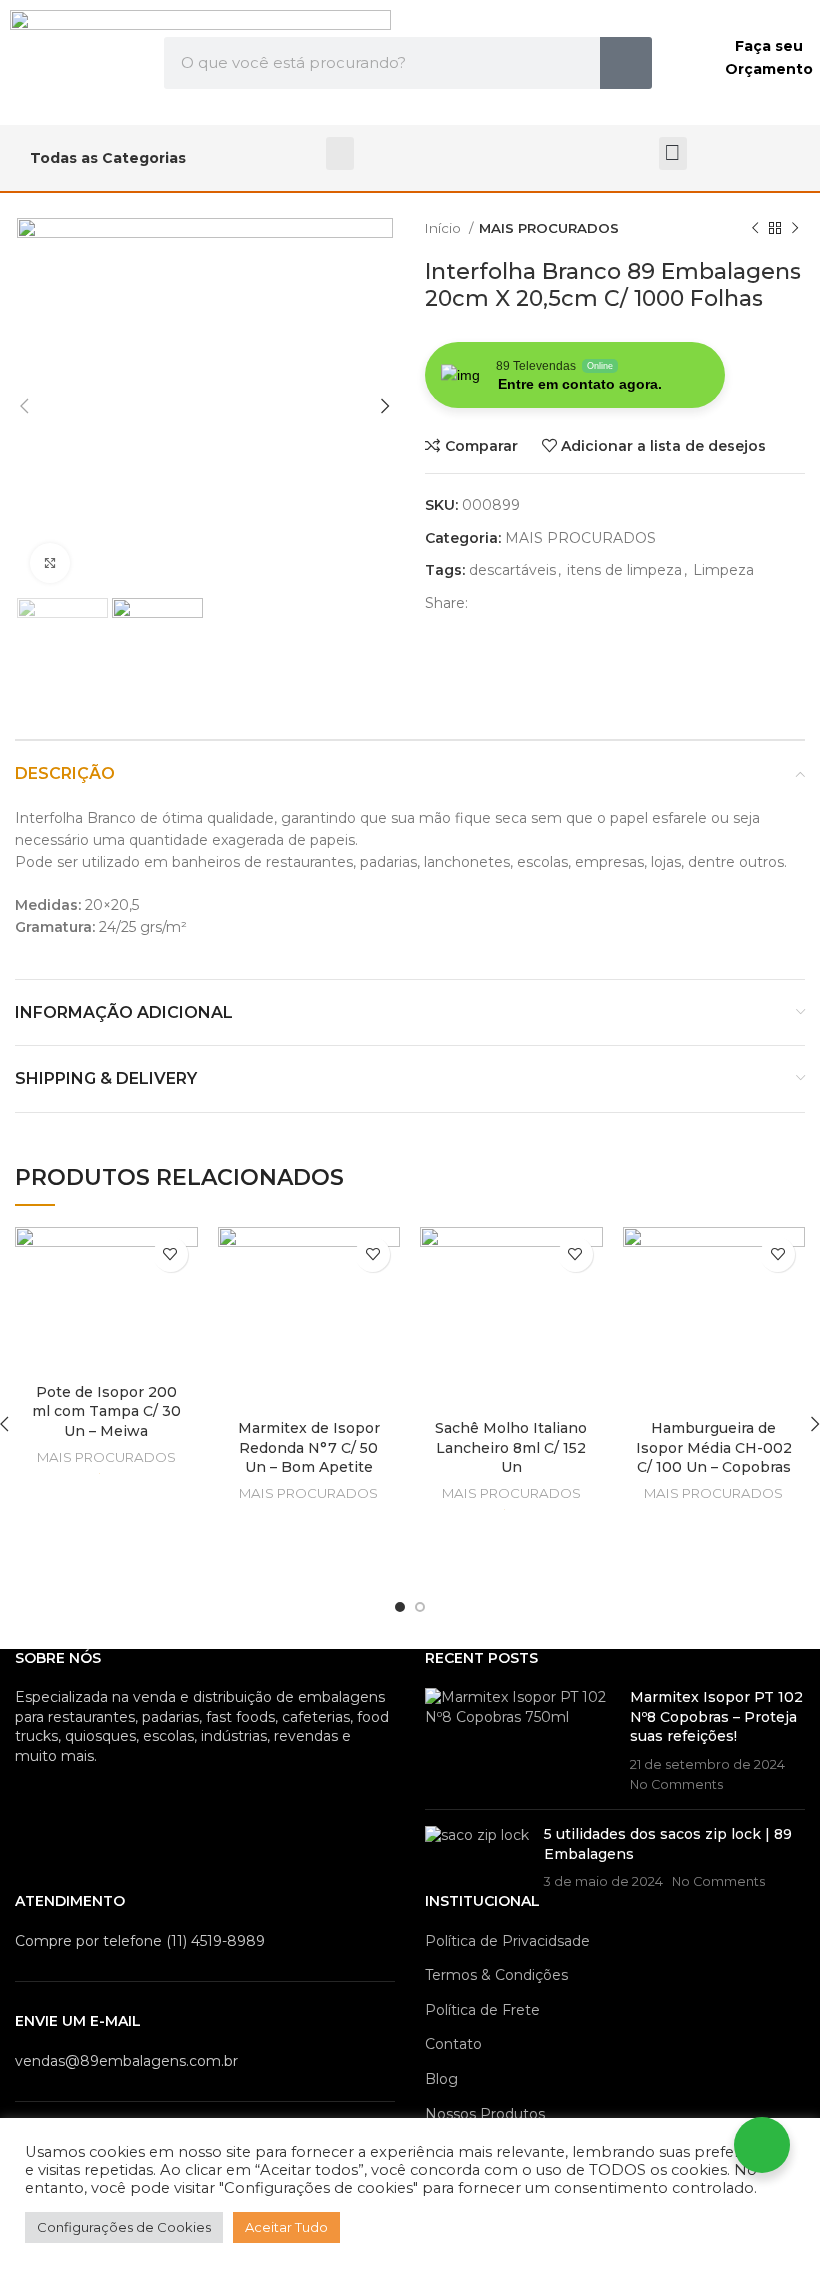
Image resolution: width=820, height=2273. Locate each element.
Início (444, 228)
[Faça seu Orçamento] (690, 63)
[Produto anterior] (755, 229)
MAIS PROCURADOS (549, 228)
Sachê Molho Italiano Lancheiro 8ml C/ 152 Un (511, 1447)
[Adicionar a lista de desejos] (170, 1254)
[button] (340, 153)
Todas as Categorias (108, 158)
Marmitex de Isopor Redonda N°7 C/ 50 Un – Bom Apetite (309, 1447)
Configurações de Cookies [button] (124, 2227)
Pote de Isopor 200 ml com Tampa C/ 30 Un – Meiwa (106, 1411)
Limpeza (723, 570)
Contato (453, 2044)
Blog (441, 2079)
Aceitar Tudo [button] (286, 2227)
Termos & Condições (496, 1975)
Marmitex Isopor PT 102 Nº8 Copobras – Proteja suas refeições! (716, 1716)
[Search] (626, 63)
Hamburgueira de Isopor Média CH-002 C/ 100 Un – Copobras (714, 1447)
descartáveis (512, 570)
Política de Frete (482, 2010)
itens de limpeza (624, 570)
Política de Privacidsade (507, 1941)
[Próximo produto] (795, 229)
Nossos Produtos (485, 2114)
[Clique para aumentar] (50, 563)
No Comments (676, 1784)
